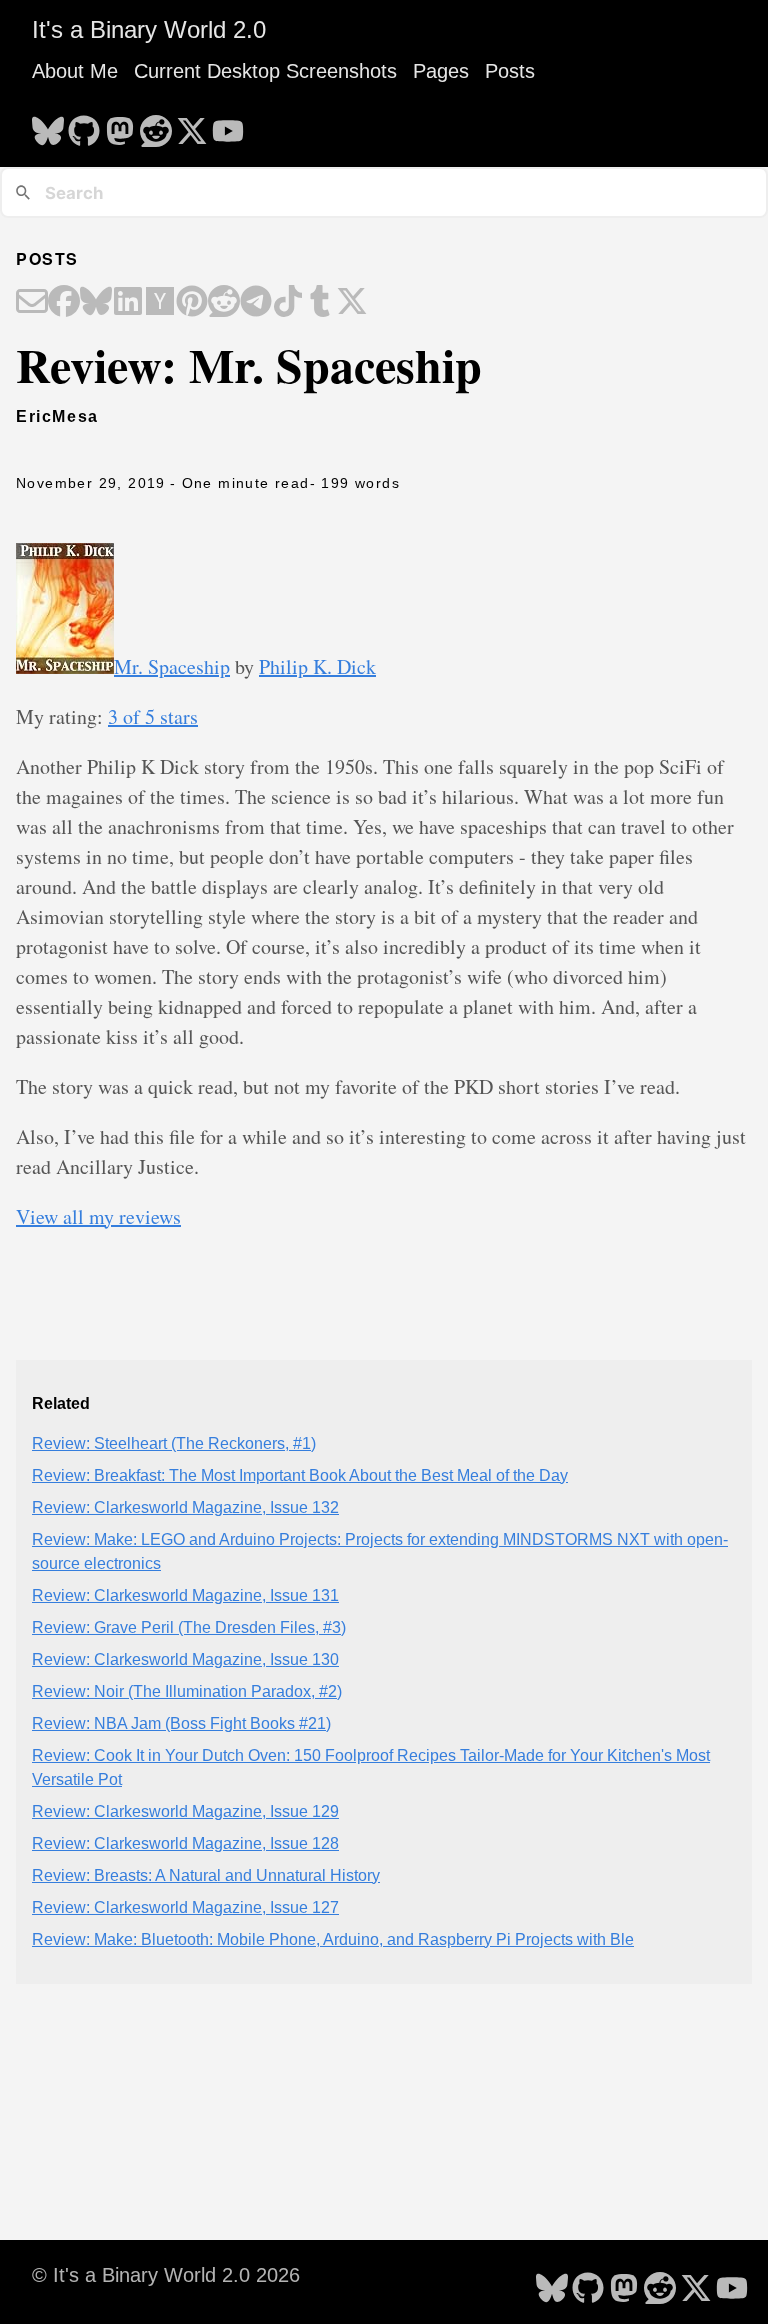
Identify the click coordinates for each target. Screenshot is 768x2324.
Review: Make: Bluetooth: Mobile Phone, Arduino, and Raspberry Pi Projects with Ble (333, 1939)
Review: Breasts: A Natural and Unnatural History (206, 1875)
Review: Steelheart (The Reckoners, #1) (174, 1443)
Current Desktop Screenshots (265, 71)
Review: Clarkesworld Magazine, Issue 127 (185, 1907)
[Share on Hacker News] (160, 303)
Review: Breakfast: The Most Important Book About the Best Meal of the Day (300, 1475)
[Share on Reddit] (224, 303)
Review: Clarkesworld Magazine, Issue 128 (185, 1843)
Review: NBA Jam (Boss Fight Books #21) (181, 1723)
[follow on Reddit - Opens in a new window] (156, 125)
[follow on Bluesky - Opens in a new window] (48, 125)
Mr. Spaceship (172, 666)
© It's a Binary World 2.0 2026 (166, 2275)
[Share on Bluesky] (96, 303)
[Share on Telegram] (256, 303)
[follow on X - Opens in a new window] (192, 125)
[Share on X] (352, 303)
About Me (75, 71)
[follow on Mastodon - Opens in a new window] (120, 125)
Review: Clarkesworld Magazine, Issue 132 (185, 1507)
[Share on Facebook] (64, 303)
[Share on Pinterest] (192, 303)
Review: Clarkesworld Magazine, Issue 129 (185, 1811)
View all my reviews (98, 1216)
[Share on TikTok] (288, 303)
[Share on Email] (32, 303)
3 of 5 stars (153, 716)
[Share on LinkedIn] (128, 303)
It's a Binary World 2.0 (149, 29)
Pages (441, 71)
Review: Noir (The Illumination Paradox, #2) (187, 1691)
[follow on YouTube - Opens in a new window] (228, 125)
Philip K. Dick (317, 666)
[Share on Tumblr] (320, 303)
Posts (510, 71)
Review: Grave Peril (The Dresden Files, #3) (189, 1627)
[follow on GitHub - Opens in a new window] (84, 125)
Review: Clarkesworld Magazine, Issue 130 (185, 1659)
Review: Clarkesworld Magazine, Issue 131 (185, 1595)
